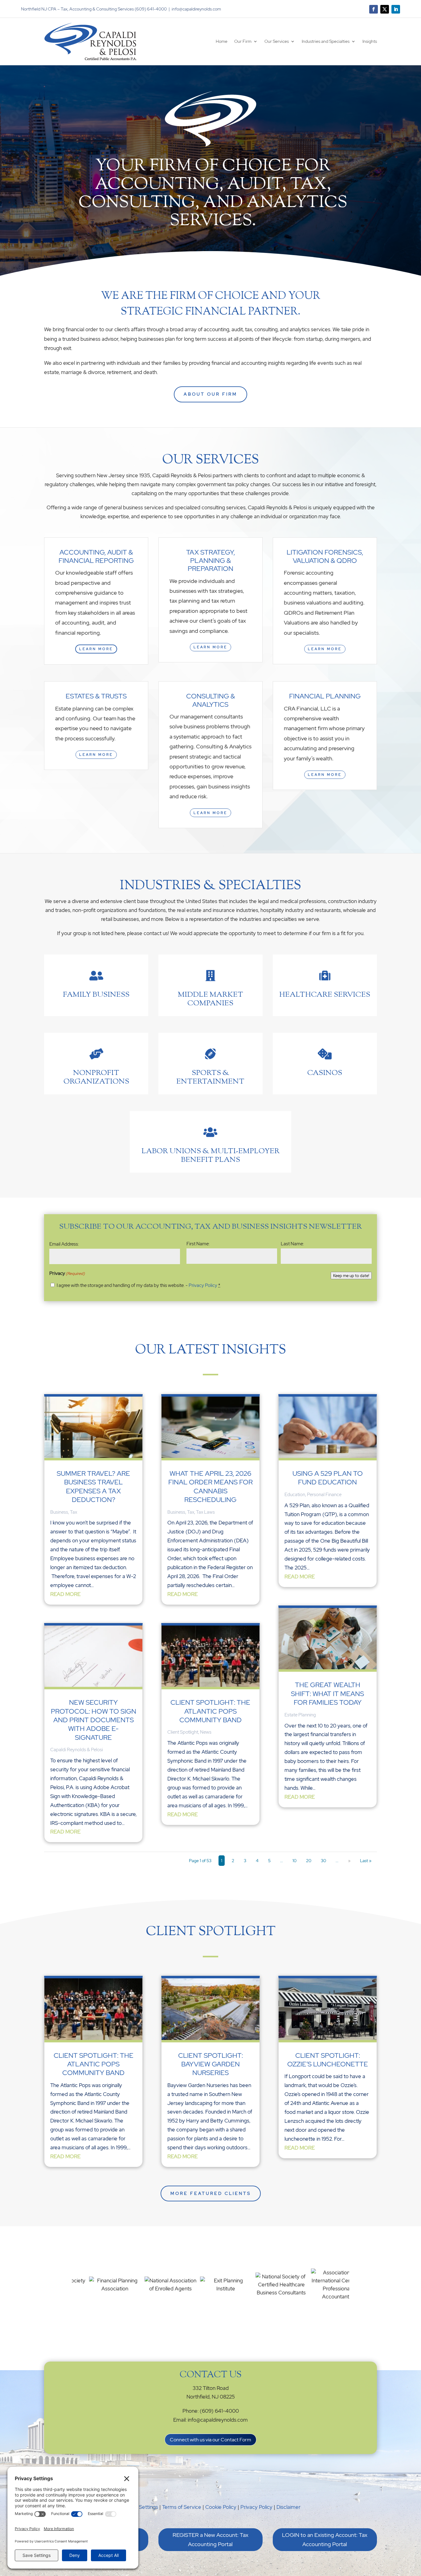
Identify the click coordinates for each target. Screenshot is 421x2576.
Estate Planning (300, 1715)
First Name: (198, 1244)
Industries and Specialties (326, 41)
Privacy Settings (139, 2507)
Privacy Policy (203, 1285)
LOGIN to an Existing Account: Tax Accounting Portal (325, 2540)
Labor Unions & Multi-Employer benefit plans (211, 1156)
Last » (366, 1861)
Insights (370, 41)
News (206, 1732)
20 (309, 1861)
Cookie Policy (221, 2507)
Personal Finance (324, 1495)
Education (295, 1495)
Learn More (96, 649)
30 (323, 1861)
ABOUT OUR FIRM (211, 394)
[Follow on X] (385, 9)
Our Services (277, 41)
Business (59, 1512)
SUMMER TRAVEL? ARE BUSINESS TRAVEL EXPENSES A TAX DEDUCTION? (93, 1487)
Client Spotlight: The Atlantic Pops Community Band (210, 1711)
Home (222, 41)
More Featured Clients (211, 2193)
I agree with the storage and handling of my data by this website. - (139, 1285)
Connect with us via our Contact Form (211, 2440)
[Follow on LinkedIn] (396, 9)
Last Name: (292, 1244)
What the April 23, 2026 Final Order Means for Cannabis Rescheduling (211, 1487)
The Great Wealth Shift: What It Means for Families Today (327, 1694)
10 (294, 1861)
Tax (74, 1512)
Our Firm (243, 41)
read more (65, 1594)
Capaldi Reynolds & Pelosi (77, 1750)
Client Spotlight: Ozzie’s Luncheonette (328, 2060)
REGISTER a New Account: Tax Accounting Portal (211, 2540)
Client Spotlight (183, 1732)
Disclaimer (288, 2507)
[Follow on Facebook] (374, 9)
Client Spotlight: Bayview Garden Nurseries (211, 2064)
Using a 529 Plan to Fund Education (328, 1478)
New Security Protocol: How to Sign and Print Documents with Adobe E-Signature (94, 1720)
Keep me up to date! (351, 1276)
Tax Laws (205, 1512)
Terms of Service (182, 2507)
